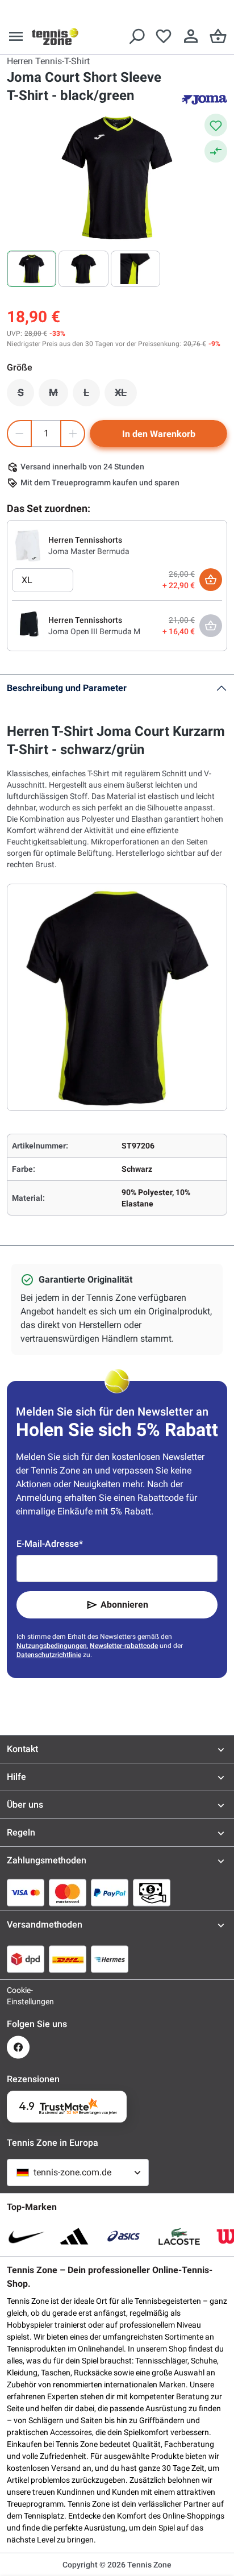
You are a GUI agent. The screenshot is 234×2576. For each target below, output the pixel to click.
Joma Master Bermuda (89, 551)
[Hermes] (110, 1959)
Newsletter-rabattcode (124, 1646)
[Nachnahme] (152, 1892)
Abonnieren (124, 1605)
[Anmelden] (191, 36)
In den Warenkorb (159, 434)
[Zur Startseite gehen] (55, 36)
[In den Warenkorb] (211, 580)
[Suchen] (136, 36)
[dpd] (26, 1959)
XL (126, 396)
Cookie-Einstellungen (18, 1996)
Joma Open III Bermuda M (94, 631)
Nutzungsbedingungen (52, 1646)
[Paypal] (110, 1892)
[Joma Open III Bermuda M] (28, 625)
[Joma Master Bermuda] (28, 545)
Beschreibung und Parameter (67, 688)
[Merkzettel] (164, 36)
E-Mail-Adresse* (50, 1544)
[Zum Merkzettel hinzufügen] (216, 125)
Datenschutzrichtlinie (49, 1655)
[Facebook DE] (18, 2047)
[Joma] (204, 99)
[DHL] (68, 1959)
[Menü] (16, 36)
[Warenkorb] (218, 36)
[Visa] (26, 1892)
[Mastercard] (68, 1892)
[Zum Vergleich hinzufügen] (216, 151)
